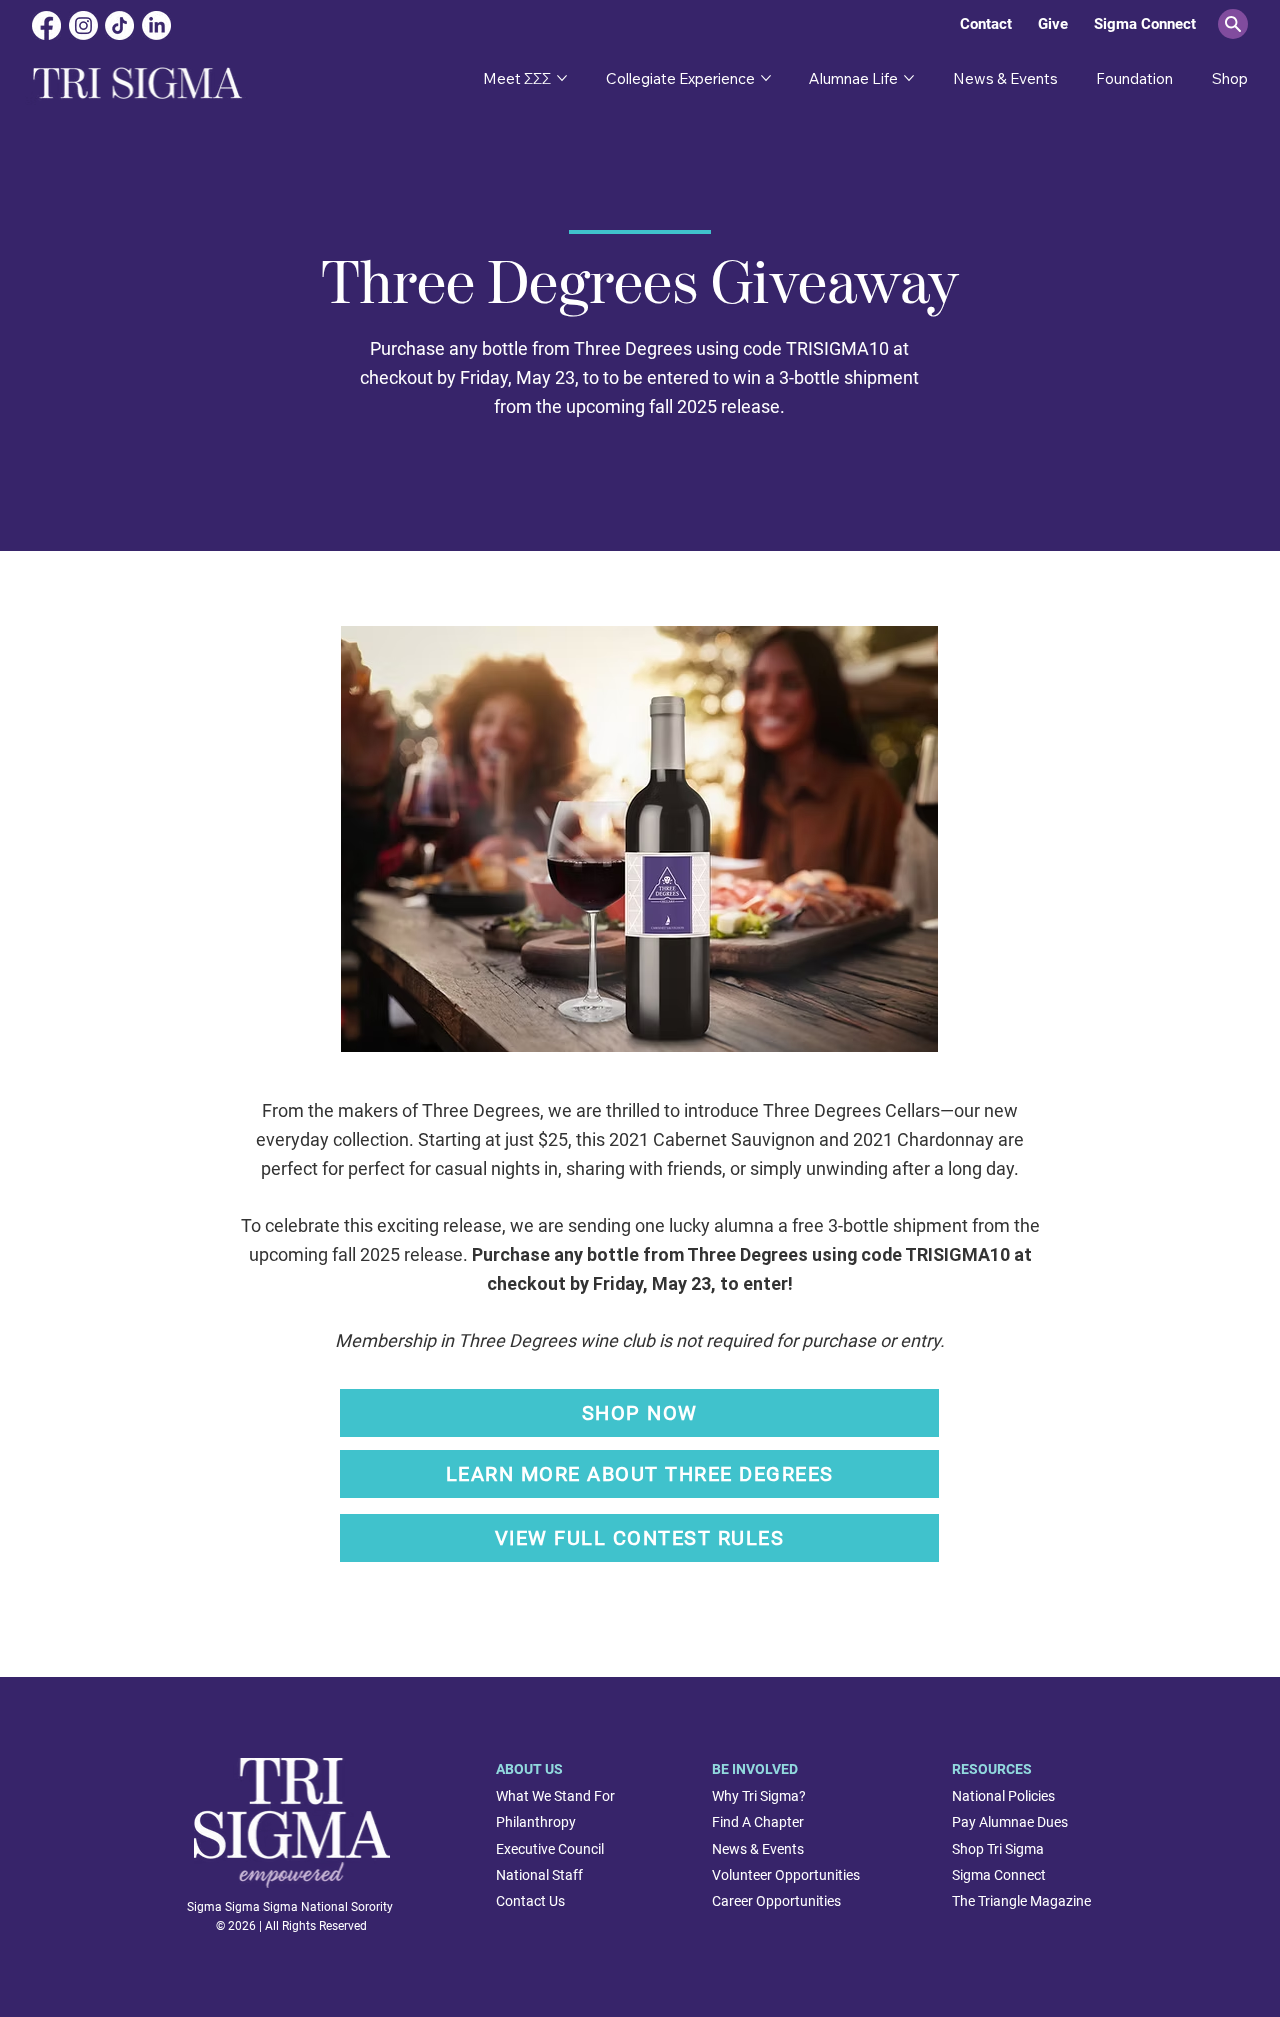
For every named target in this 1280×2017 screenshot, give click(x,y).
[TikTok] (119, 25)
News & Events (758, 1849)
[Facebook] (46, 25)
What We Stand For (555, 1796)
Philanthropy (536, 1822)
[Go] (1233, 24)
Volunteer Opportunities (786, 1875)
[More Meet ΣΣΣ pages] (562, 78)
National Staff (539, 1875)
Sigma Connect (999, 1875)
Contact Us (530, 1901)
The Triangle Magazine (1021, 1901)
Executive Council (550, 1849)
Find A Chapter (758, 1822)
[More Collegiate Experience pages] (766, 78)
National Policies (1003, 1796)
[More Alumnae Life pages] (909, 78)
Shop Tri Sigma (998, 1849)
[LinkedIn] (156, 25)
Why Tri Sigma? (759, 1796)
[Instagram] (83, 25)
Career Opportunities (776, 1901)
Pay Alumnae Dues (1010, 1822)
